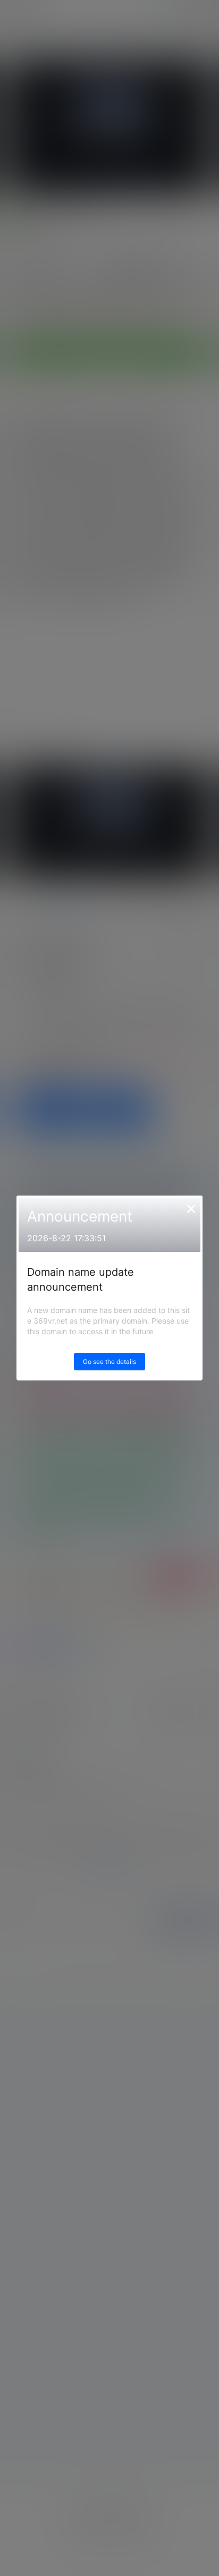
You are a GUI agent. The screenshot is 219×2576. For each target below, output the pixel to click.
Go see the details (109, 1362)
